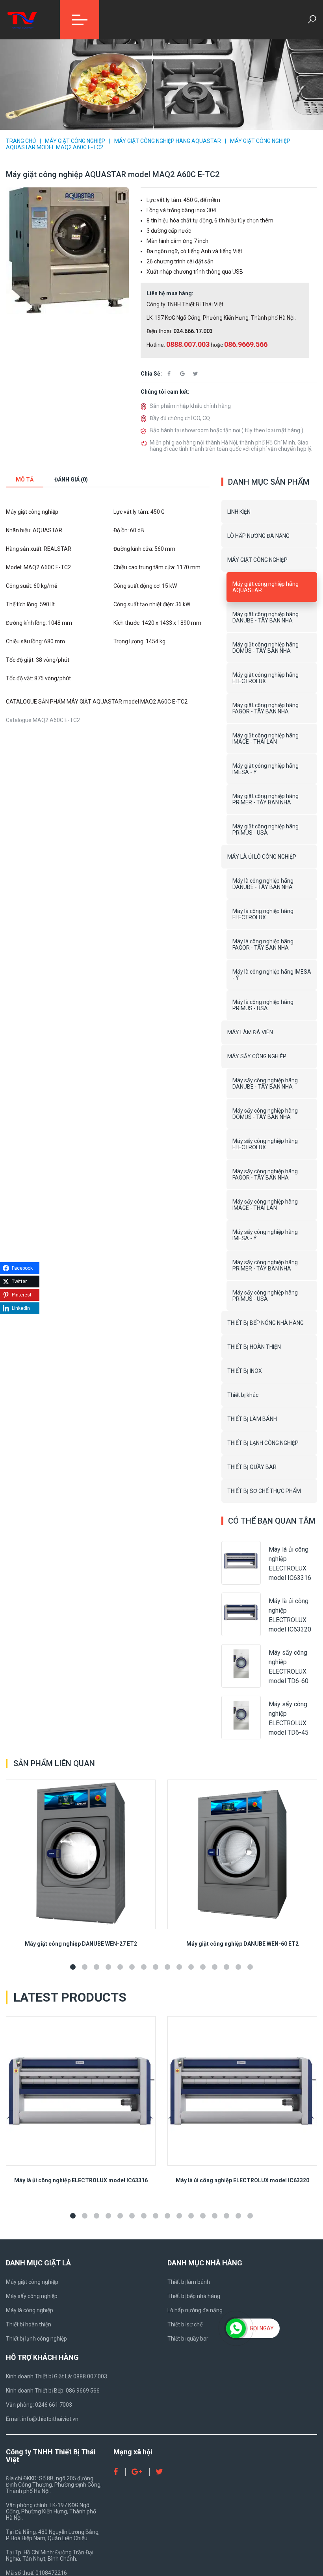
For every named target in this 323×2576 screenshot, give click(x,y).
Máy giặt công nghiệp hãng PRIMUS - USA (265, 830)
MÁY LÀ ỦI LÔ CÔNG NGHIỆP (262, 857)
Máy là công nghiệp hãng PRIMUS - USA (263, 1005)
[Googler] (182, 373)
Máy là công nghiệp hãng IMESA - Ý (272, 975)
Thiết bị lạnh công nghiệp (36, 2339)
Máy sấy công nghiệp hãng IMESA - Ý (265, 1235)
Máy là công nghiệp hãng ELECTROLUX (263, 914)
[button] (73, 1967)
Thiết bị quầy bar (188, 2339)
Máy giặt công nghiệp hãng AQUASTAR (168, 141)
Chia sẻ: (151, 374)
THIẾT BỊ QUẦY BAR (252, 1467)
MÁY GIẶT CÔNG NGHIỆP (75, 141)
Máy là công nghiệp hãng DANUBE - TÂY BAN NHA (263, 884)
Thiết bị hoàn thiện (29, 2324)
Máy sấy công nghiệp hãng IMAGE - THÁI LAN (265, 1205)
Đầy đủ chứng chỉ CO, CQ (180, 418)
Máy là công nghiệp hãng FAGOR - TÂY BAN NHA (263, 944)
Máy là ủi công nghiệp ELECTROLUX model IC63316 (81, 2180)
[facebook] (169, 373)
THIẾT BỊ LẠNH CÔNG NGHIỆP (263, 1443)
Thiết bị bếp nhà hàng (194, 2296)
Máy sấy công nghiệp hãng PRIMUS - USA (265, 1296)
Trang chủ (21, 141)
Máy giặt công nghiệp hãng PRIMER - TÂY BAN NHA (265, 799)
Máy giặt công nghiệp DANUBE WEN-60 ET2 (242, 1944)
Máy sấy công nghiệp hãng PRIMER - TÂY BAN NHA (265, 1265)
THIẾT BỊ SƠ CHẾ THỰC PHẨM (264, 1491)
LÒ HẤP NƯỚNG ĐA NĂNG (258, 536)
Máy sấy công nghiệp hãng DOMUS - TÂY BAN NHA (265, 1114)
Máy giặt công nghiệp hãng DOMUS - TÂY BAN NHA (265, 648)
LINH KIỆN (239, 512)
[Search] (312, 20)
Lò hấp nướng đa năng (195, 2310)
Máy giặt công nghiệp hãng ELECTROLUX (265, 678)
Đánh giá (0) (71, 480)
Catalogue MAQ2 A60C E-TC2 (43, 720)
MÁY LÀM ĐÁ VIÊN (250, 1032)
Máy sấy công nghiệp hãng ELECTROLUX (265, 1144)
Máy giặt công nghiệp (32, 2282)
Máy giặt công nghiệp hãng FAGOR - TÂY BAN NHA (265, 708)
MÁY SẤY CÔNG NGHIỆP (257, 1056)
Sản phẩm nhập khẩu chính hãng (190, 406)
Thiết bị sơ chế (185, 2324)
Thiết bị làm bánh (189, 2282)
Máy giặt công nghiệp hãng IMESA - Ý (265, 769)
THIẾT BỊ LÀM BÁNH (252, 1419)
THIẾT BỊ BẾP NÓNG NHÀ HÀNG (265, 1323)
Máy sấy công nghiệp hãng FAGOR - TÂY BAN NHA (265, 1174)
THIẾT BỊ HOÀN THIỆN (254, 1347)
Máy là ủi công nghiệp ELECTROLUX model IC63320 (242, 2180)
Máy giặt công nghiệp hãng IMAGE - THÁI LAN (265, 739)
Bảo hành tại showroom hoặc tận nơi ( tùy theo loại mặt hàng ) (226, 430)
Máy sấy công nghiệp (32, 2296)
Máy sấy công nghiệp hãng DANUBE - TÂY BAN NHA (265, 1083)
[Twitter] (196, 373)
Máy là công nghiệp (30, 2310)
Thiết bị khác (243, 1395)
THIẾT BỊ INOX (245, 1371)
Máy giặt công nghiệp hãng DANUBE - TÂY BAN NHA (265, 617)
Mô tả (25, 480)
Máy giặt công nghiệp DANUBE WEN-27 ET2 (81, 1944)
